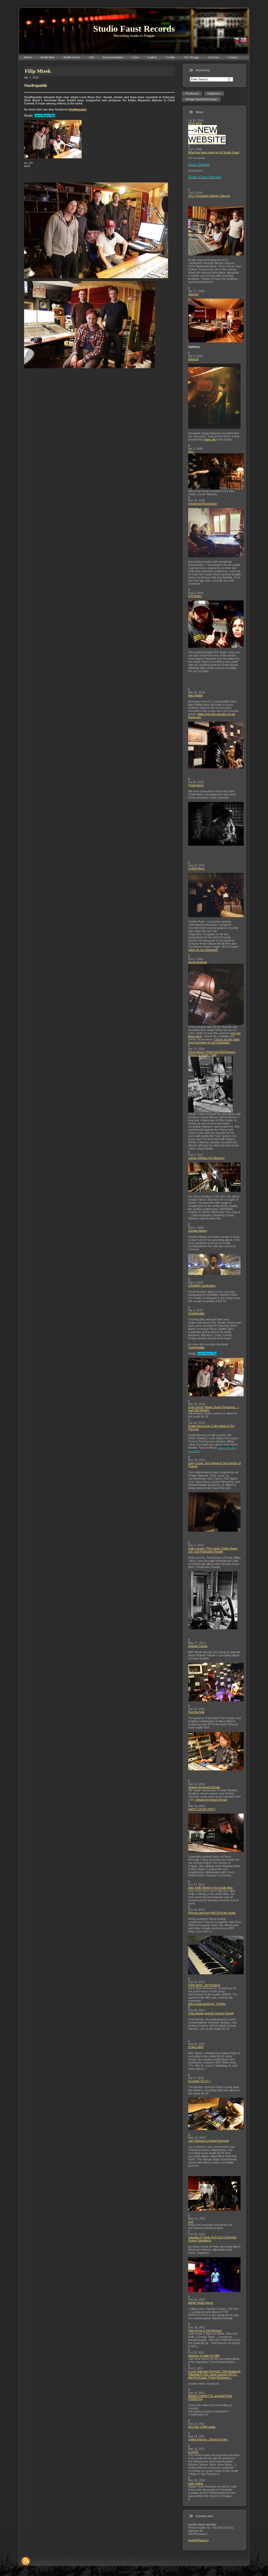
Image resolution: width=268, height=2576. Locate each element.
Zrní (191, 2222)
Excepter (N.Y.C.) (199, 2081)
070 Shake (195, 596)
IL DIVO (193, 2452)
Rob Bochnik (196, 1712)
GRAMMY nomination (202, 1286)
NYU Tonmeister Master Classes (209, 196)
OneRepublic (78, 109)
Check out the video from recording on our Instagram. (214, 1041)
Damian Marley (198, 1231)
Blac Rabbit (195, 695)
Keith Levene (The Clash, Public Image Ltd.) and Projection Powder (213, 1550)
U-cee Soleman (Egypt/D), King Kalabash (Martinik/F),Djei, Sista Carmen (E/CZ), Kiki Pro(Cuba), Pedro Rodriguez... (214, 2374)
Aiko (191, 452)
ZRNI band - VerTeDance (204, 1985)
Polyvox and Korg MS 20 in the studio (212, 1913)
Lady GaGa (196, 2483)
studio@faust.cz (199, 2540)
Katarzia (193, 359)
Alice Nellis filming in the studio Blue (210, 1888)
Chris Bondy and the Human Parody (211, 2013)
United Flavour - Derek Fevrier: (208, 2439)
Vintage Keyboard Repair (204, 1787)
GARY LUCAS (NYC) (202, 1809)
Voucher (193, 294)
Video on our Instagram (203, 950)
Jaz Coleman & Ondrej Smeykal (208, 2141)
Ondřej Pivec (196, 868)
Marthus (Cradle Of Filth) (204, 2356)
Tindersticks (196, 785)
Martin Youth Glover (201, 2303)
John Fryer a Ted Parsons (205, 2330)
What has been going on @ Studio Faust (214, 152)
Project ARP (196, 2047)
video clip (210, 439)
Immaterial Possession (203, 504)
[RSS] (26, 2561)
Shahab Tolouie (198, 1646)
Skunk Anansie (198, 962)
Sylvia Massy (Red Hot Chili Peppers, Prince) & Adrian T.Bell (212, 1053)
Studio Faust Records (134, 29)
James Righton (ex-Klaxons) (206, 1158)
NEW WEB (195, 124)
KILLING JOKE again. (202, 2427)
